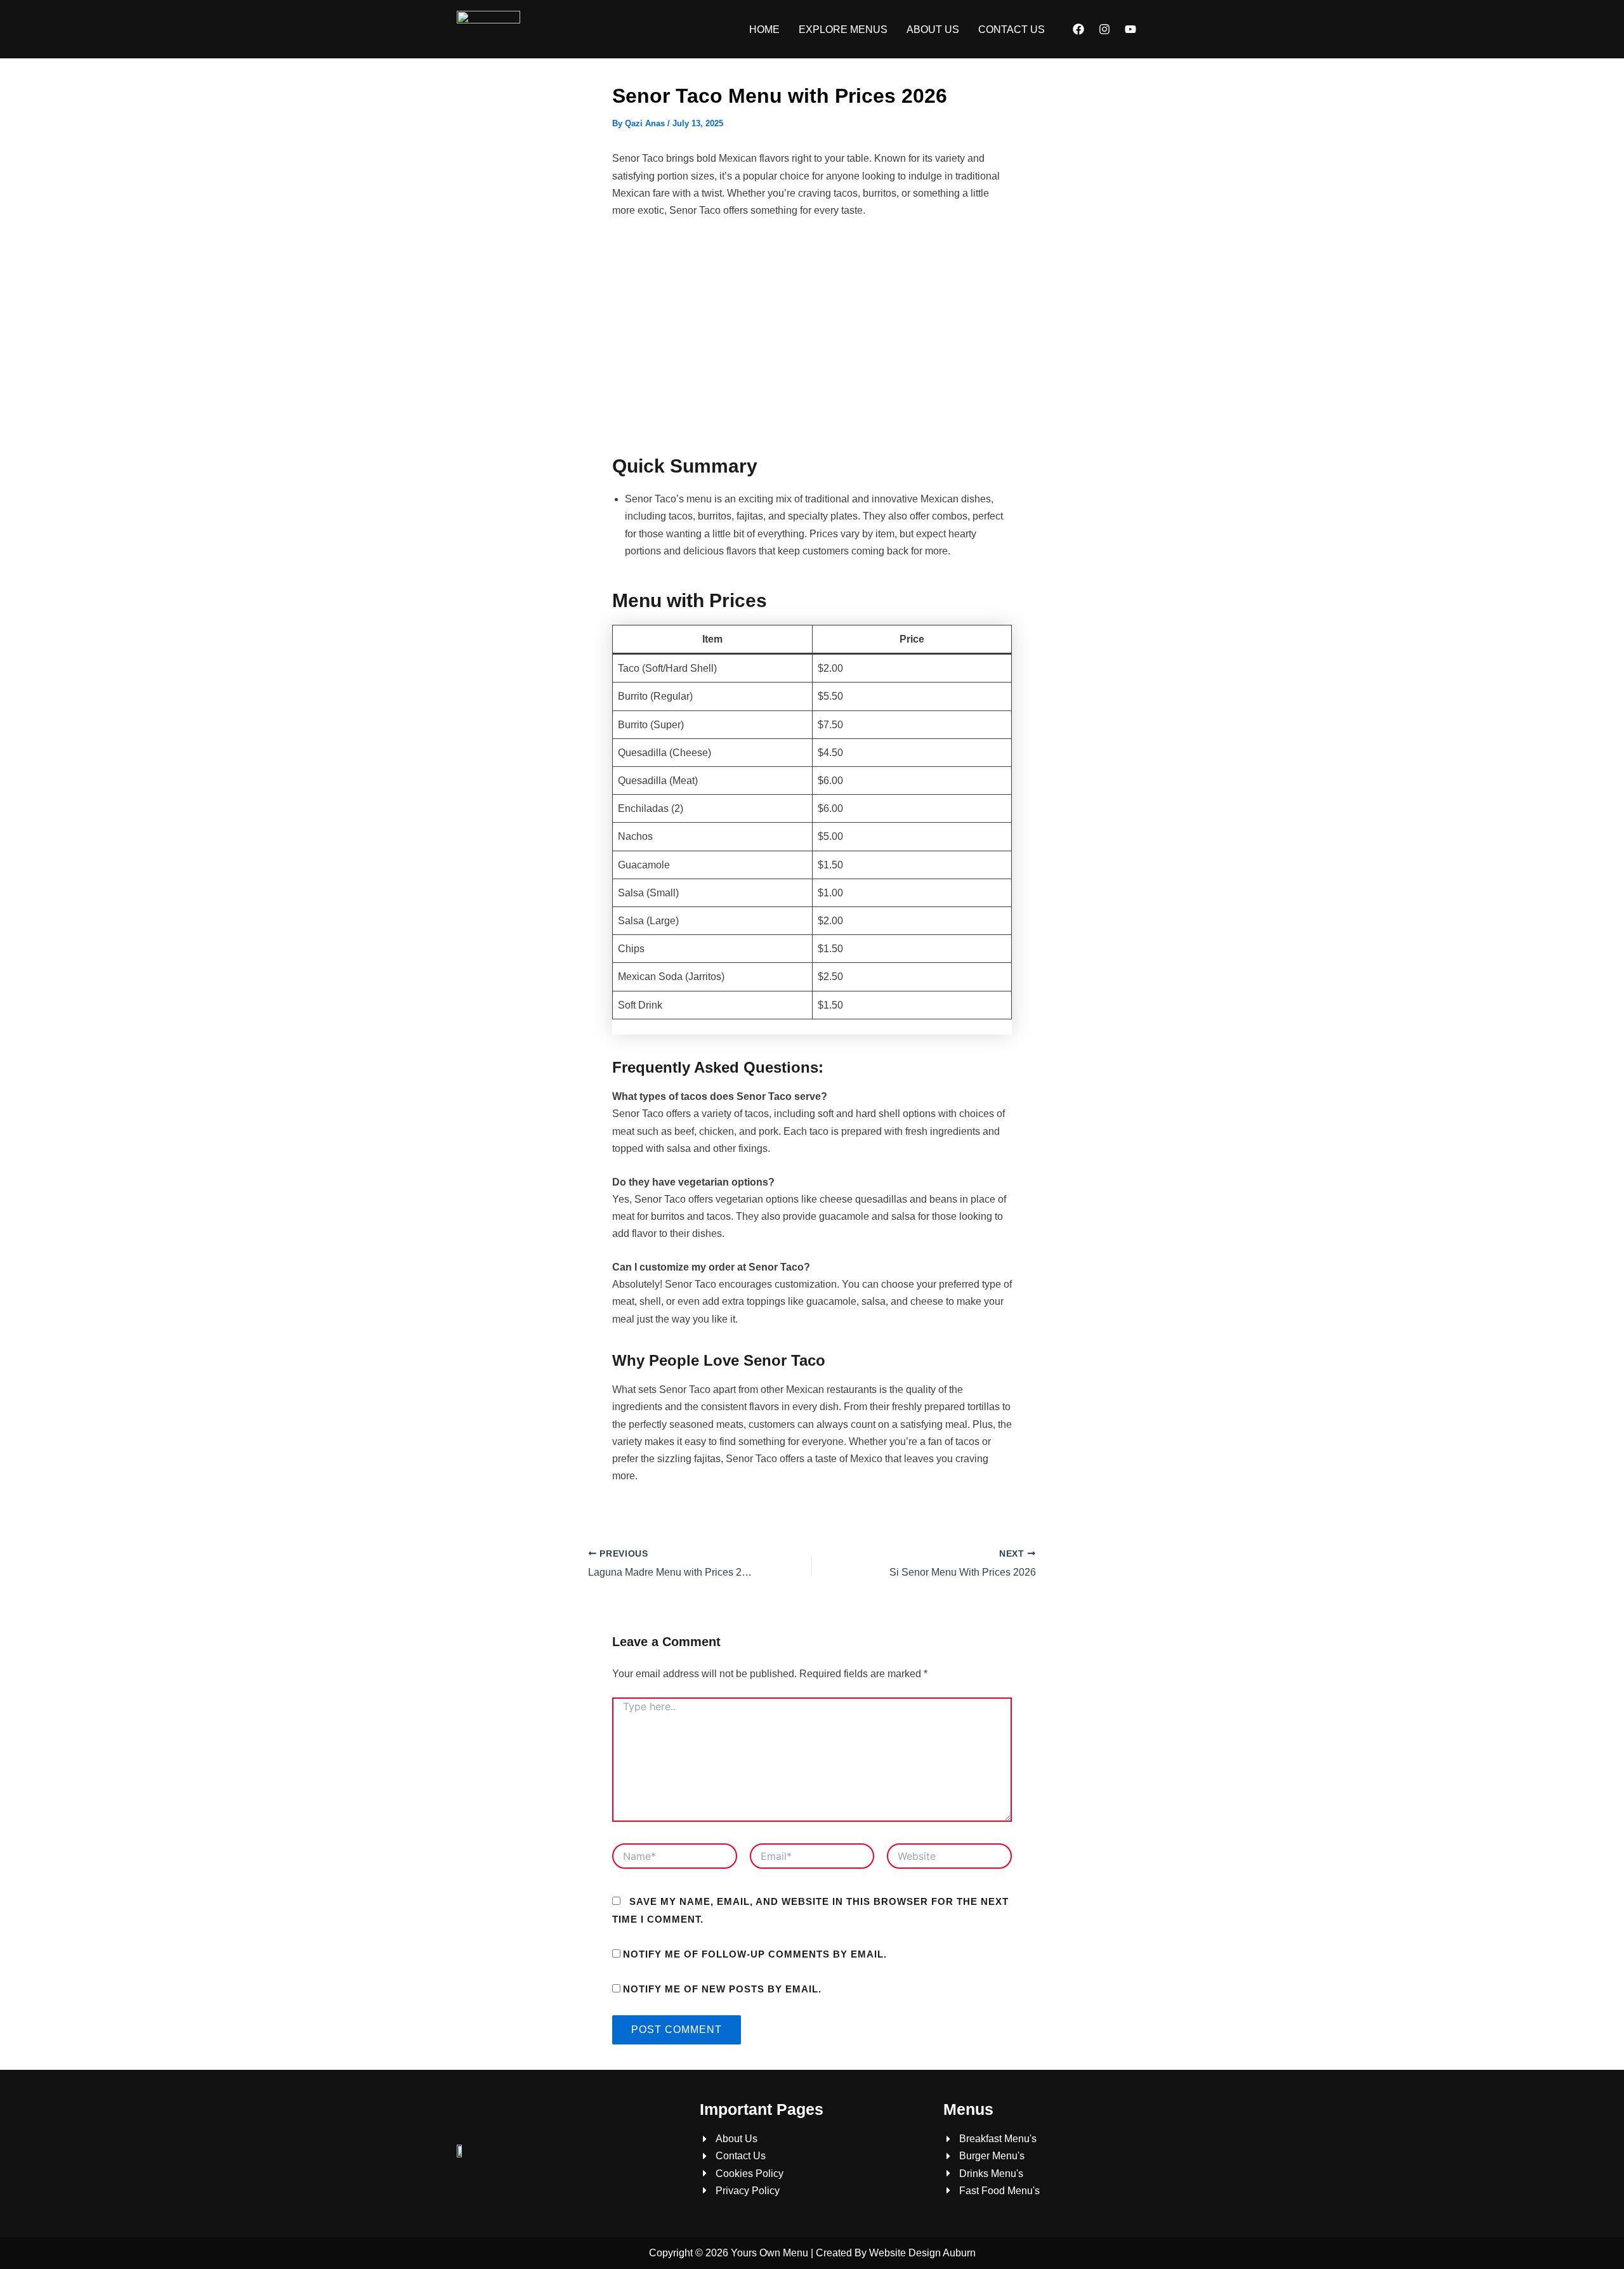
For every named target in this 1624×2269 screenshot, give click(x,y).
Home (764, 29)
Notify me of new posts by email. (722, 1989)
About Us (933, 29)
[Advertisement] (812, 336)
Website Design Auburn (922, 2253)
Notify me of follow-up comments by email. (755, 1954)
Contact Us (1012, 29)
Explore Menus (843, 29)
